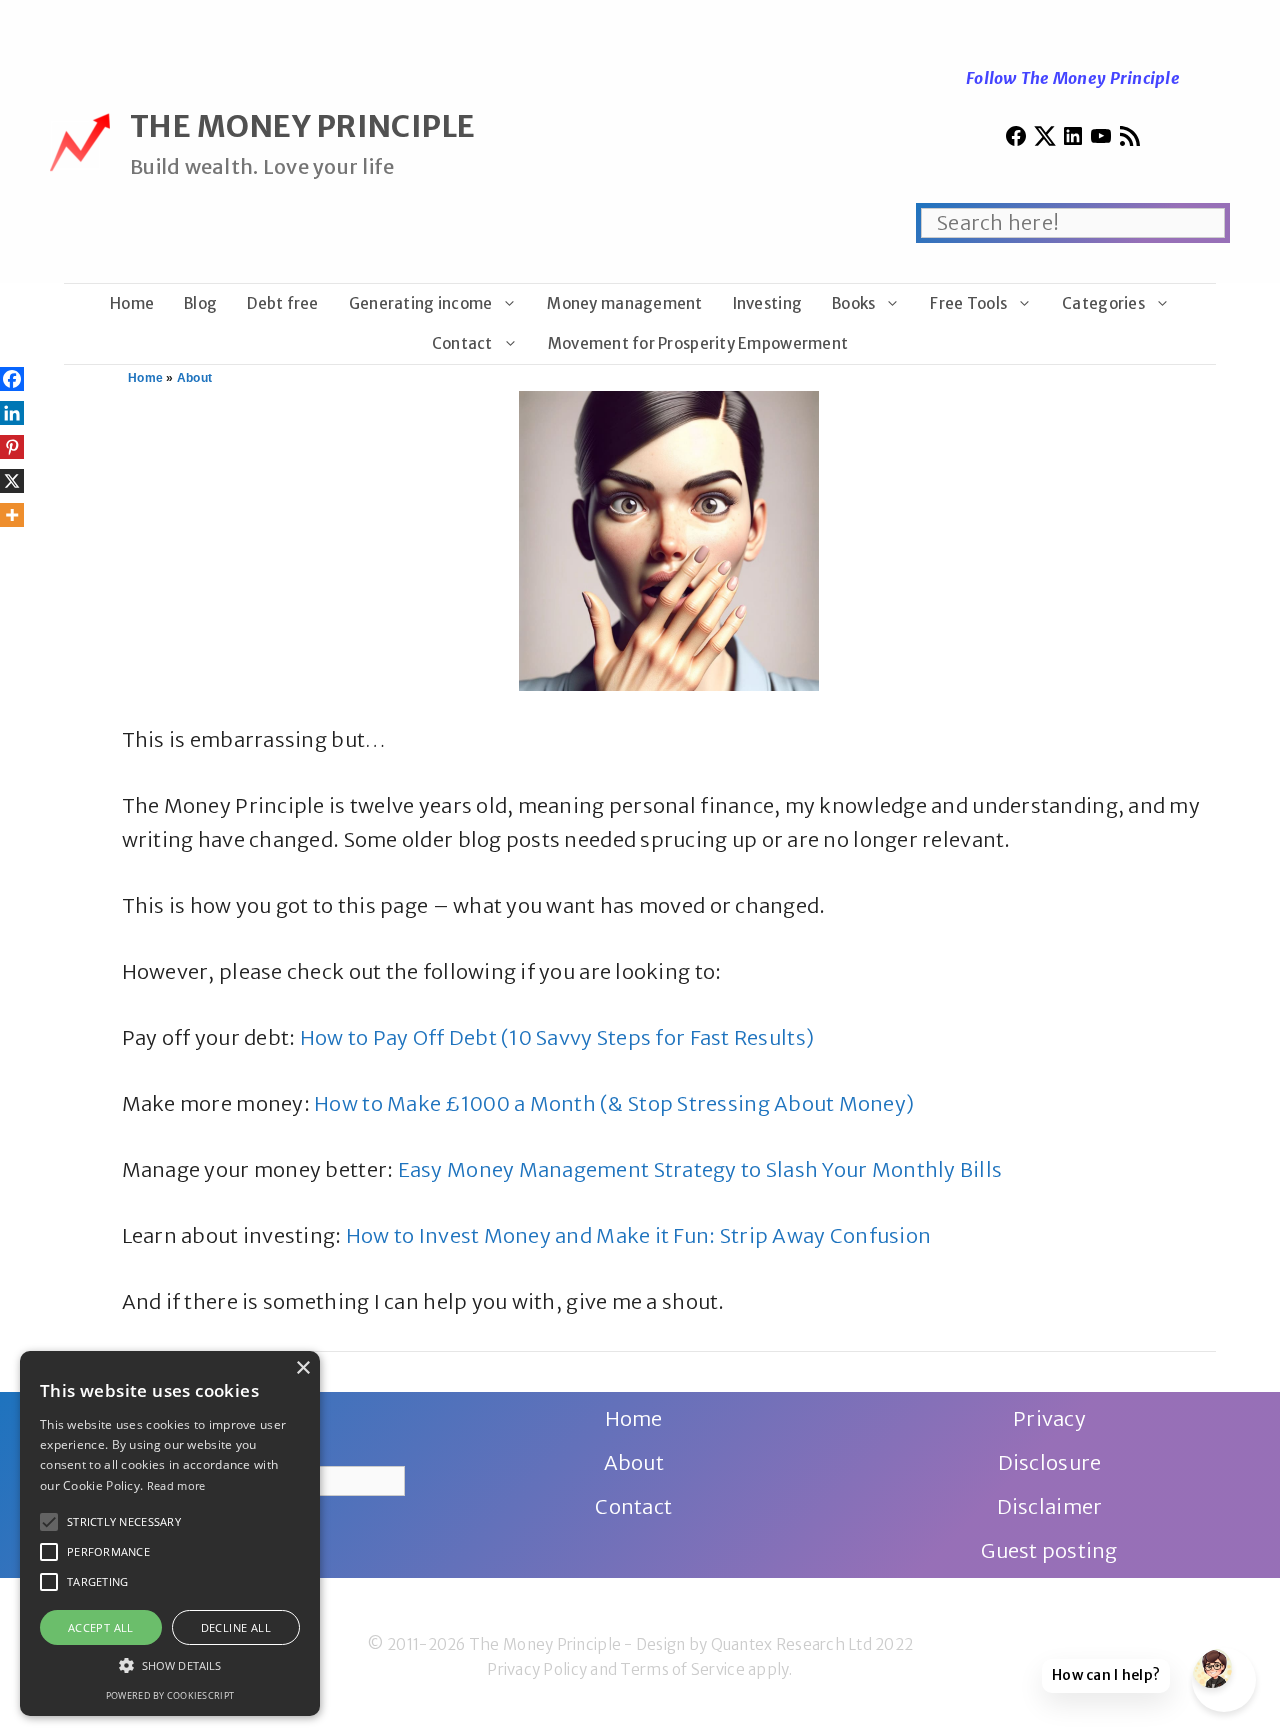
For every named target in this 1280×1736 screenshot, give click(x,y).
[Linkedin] (12, 413)
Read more (176, 1485)
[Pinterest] (12, 447)
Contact (462, 343)
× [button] (302, 1368)
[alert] (170, 1533)
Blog (200, 303)
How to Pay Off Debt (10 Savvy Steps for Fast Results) (557, 1037)
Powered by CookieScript (170, 1695)
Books (853, 303)
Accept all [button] (101, 1627)
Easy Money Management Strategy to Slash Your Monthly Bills (700, 1169)
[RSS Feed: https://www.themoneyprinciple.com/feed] (1130, 140)
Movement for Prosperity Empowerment (698, 343)
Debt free (282, 303)
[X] (12, 481)
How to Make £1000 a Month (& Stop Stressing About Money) (614, 1103)
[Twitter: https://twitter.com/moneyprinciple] (1045, 140)
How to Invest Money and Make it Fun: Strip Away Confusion (638, 1235)
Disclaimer (1050, 1506)
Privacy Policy (537, 1669)
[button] (49, 1522)
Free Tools (968, 303)
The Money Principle (303, 126)
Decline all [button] (236, 1627)
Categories (1103, 303)
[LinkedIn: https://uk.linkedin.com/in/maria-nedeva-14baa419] (1073, 140)
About (194, 378)
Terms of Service (682, 1669)
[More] (12, 515)
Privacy (1049, 1418)
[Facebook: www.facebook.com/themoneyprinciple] (1016, 140)
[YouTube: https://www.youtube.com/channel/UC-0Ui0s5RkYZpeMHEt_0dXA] (1101, 140)
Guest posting (1049, 1550)
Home (132, 303)
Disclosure (1050, 1462)
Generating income (421, 303)
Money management (624, 303)
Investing (767, 303)
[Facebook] (12, 379)
